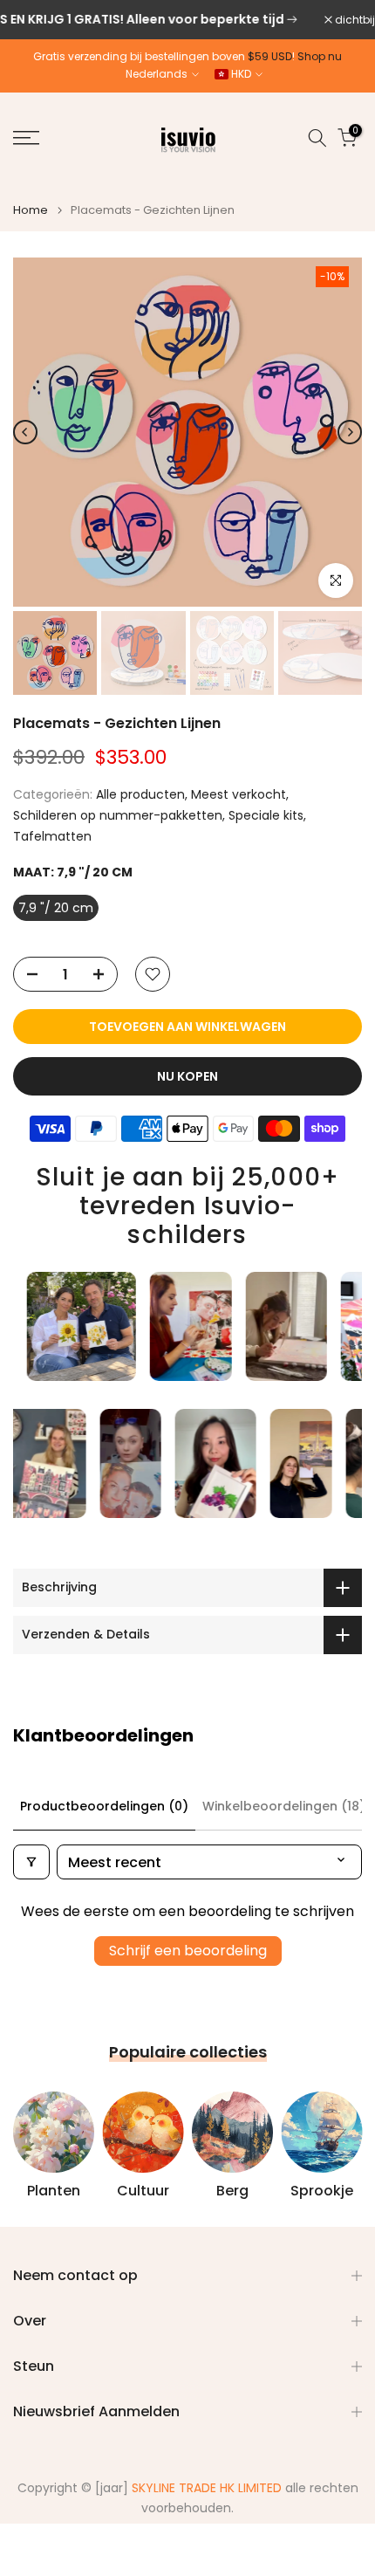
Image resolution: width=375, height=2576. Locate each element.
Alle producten (140, 794)
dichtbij (354, 20)
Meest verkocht (239, 794)
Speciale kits (266, 815)
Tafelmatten (52, 836)
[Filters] (31, 1862)
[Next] (350, 432)
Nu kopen (187, 1076)
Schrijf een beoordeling (188, 1951)
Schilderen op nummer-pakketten (118, 815)
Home (31, 210)
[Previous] (25, 432)
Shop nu (320, 56)
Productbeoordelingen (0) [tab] (104, 1806)
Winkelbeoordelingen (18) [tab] (284, 1806)
